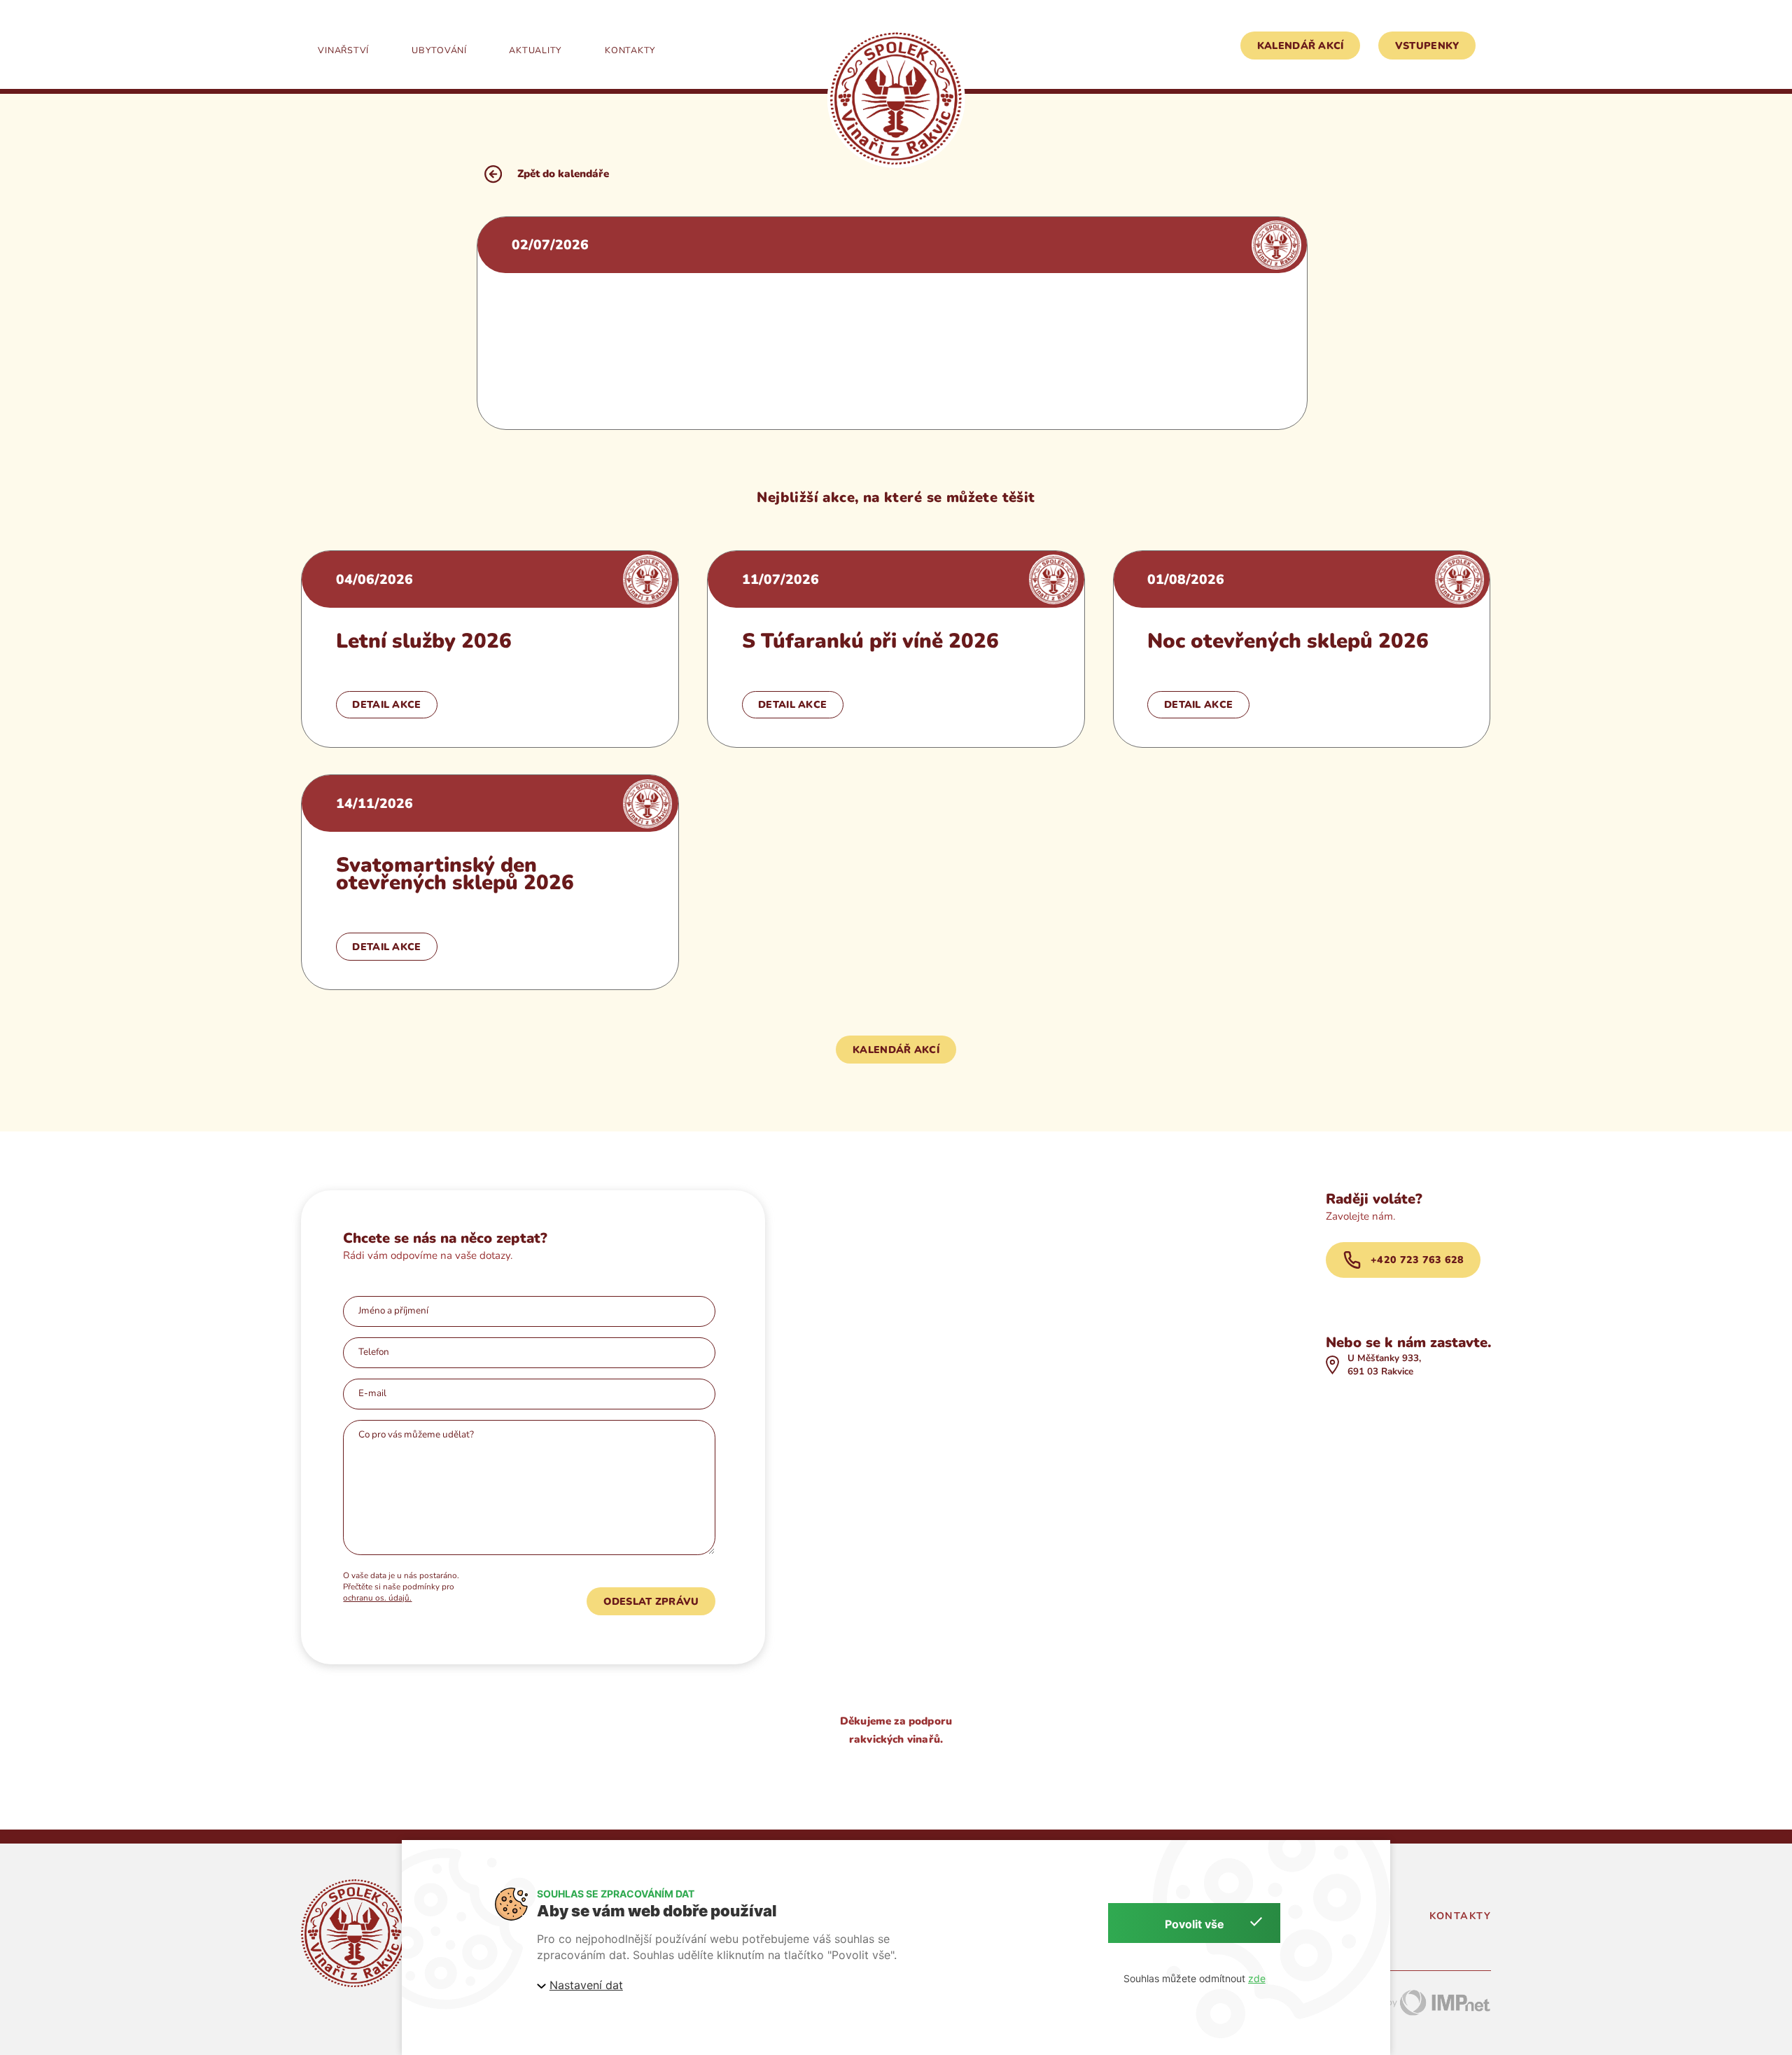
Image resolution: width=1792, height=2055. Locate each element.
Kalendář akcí (1301, 46)
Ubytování (439, 50)
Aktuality (535, 50)
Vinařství (343, 50)
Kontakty (630, 50)
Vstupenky (1427, 46)
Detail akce (386, 705)
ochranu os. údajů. (377, 1598)
